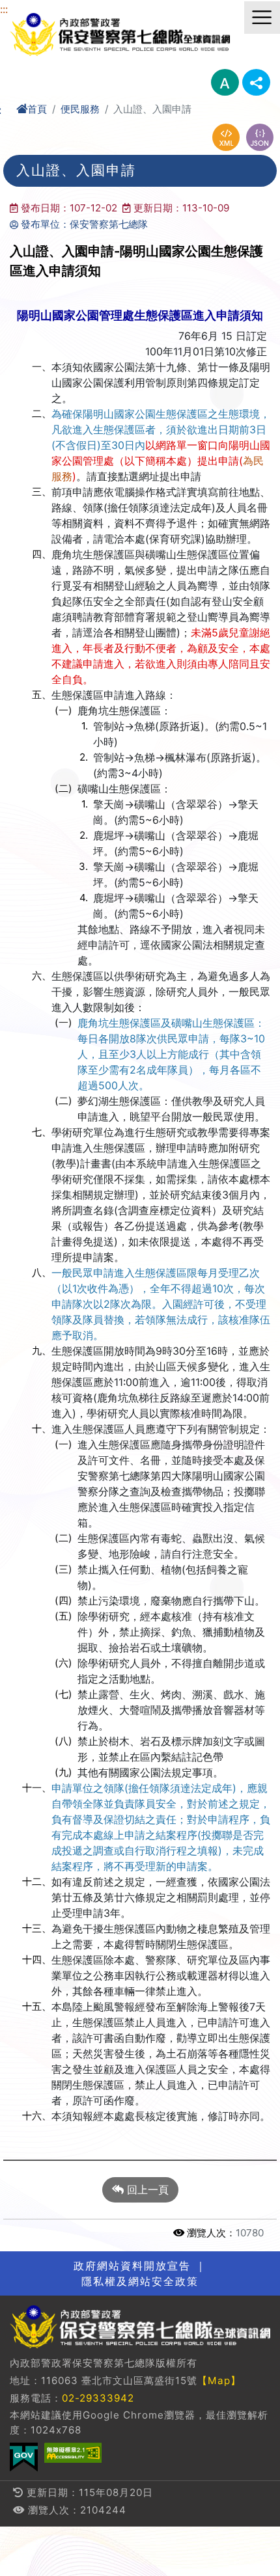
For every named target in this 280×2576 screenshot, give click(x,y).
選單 (262, 18)
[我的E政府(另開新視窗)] (24, 2457)
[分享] (256, 82)
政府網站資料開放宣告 (132, 2266)
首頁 (37, 109)
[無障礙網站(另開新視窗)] (73, 2453)
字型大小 (225, 82)
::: (4, 9)
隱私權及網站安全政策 (140, 2281)
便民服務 (80, 109)
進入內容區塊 (31, 8)
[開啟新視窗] (226, 137)
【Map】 (219, 2380)
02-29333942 (98, 2398)
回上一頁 (146, 2190)
